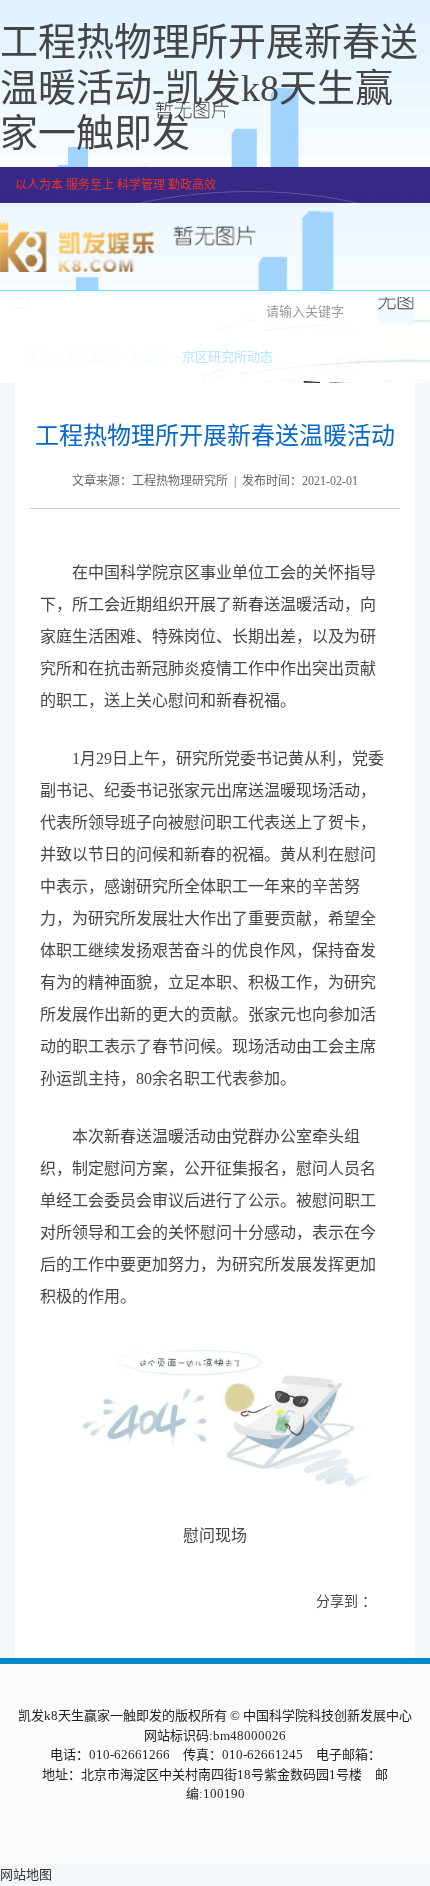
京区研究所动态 (227, 356)
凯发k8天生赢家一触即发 (97, 356)
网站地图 (26, 1874)
